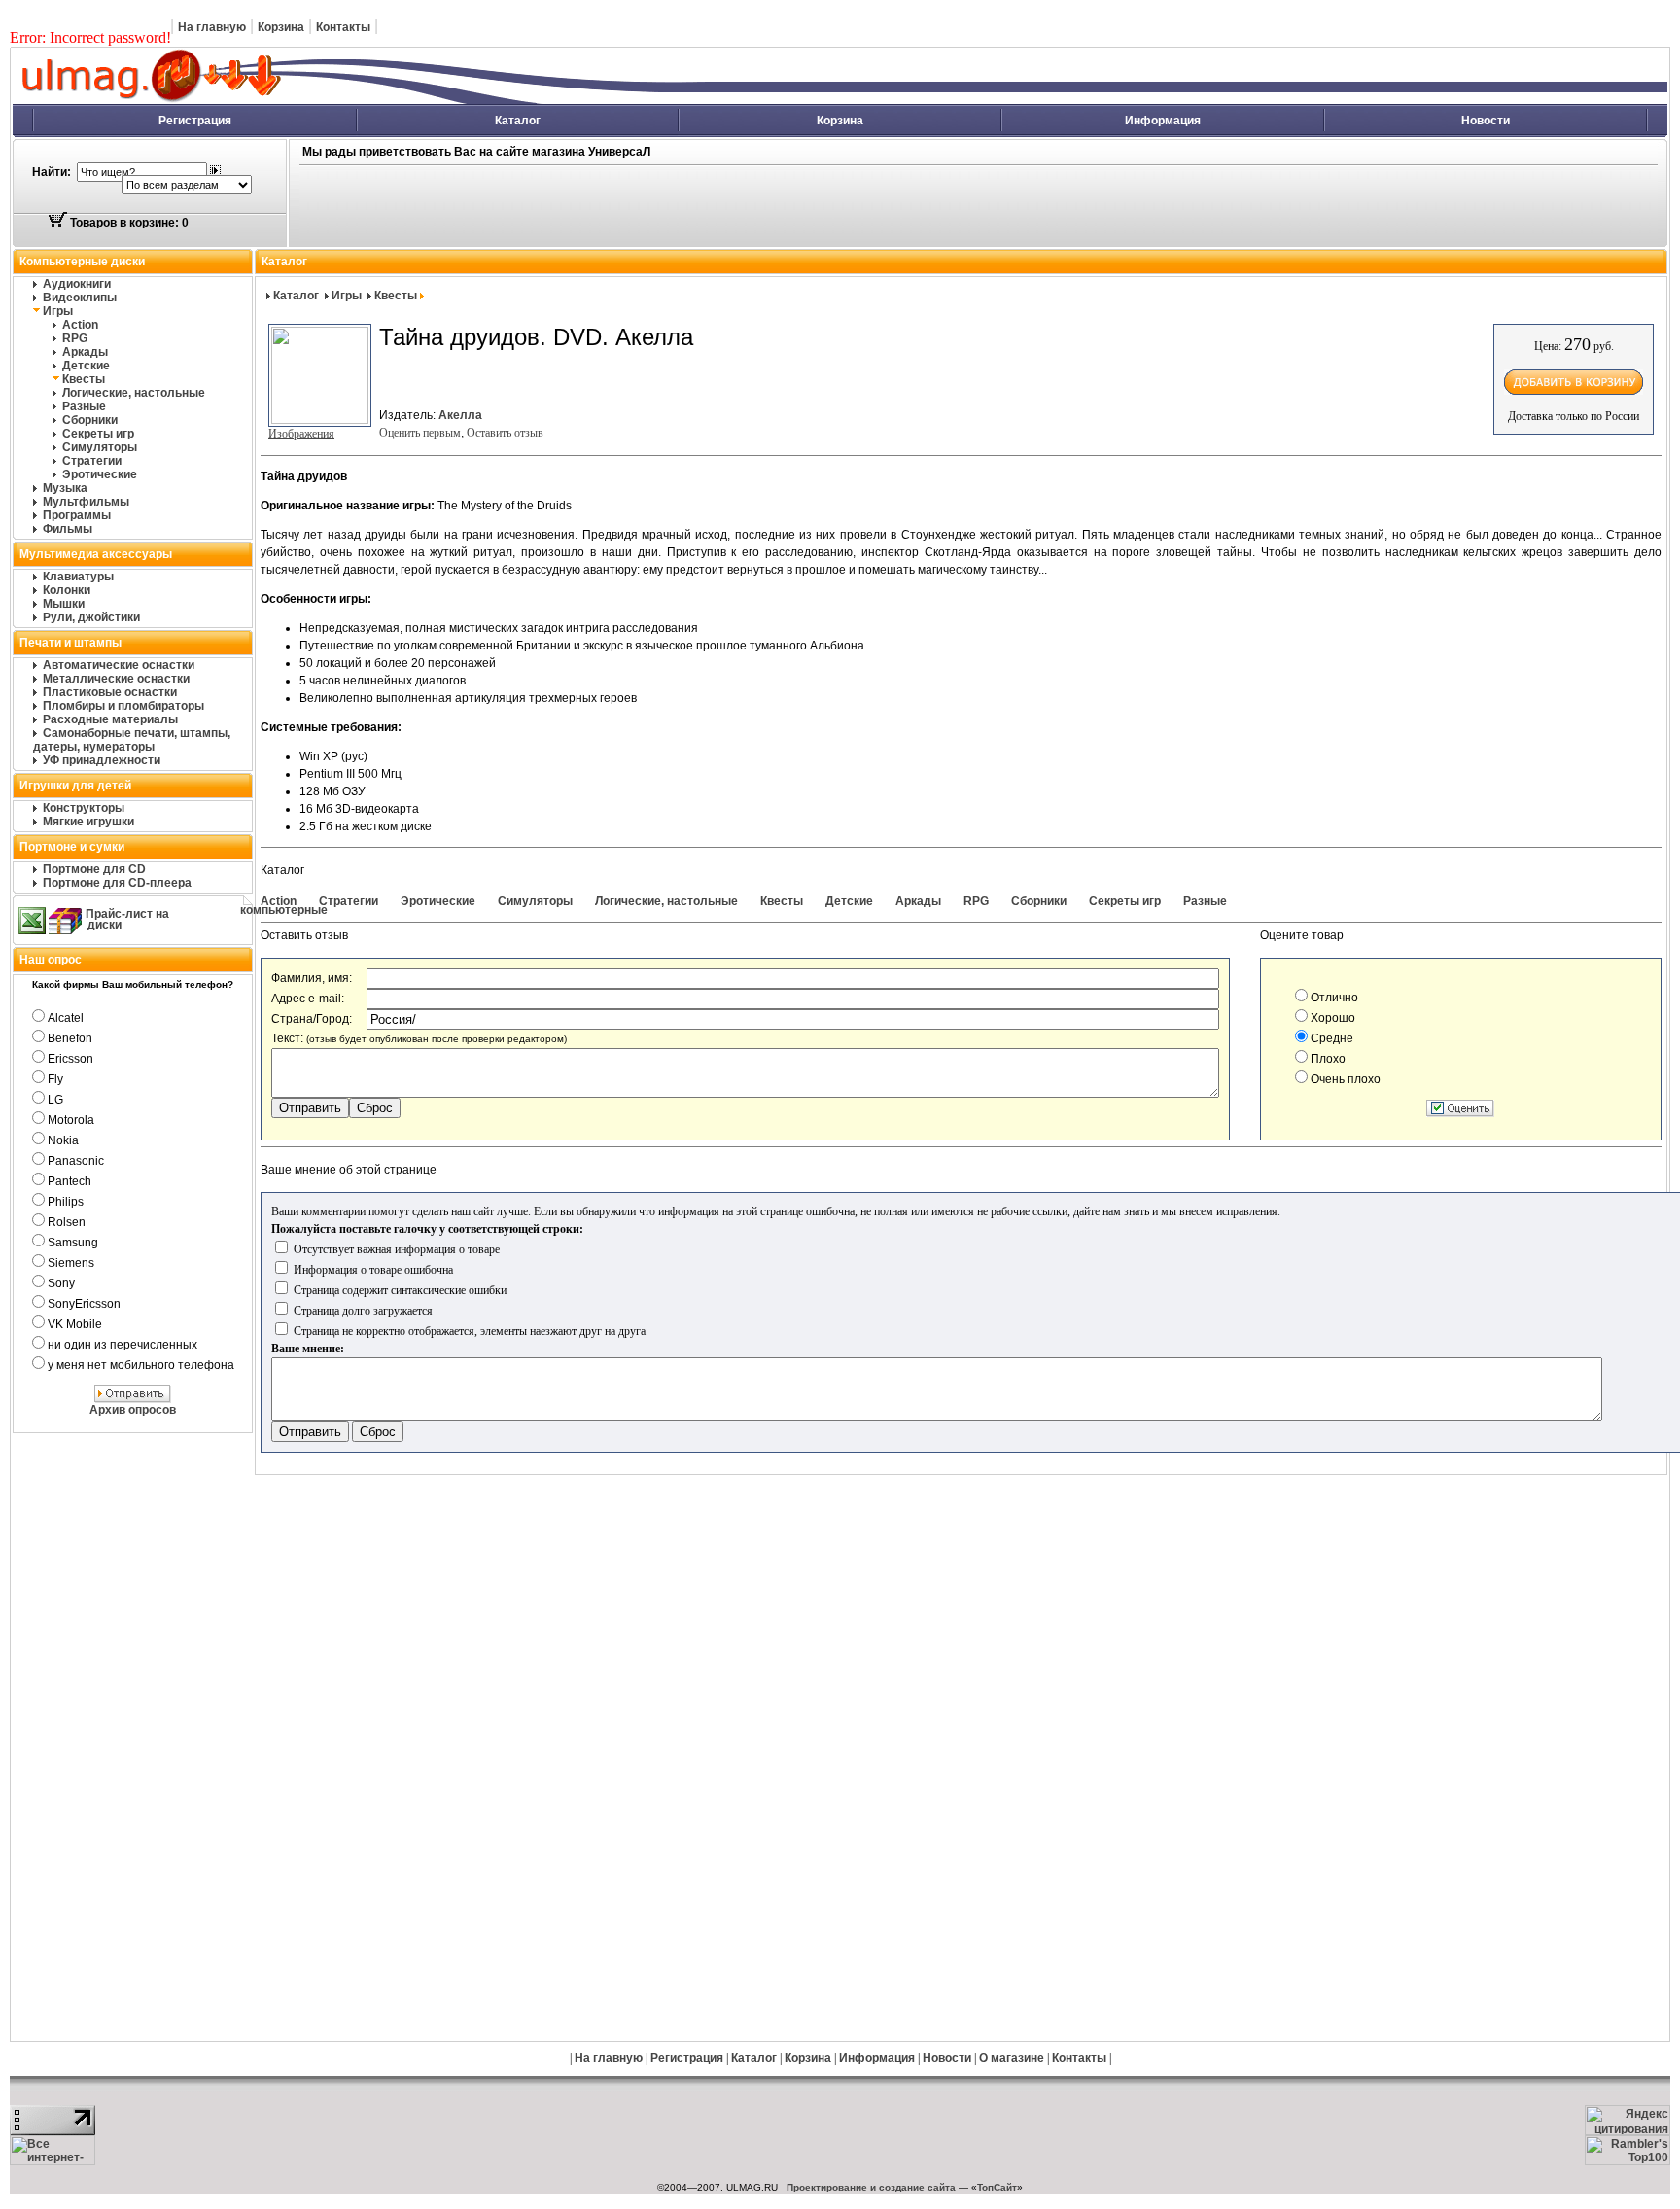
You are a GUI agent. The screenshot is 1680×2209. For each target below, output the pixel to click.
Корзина (281, 27)
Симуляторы (100, 447)
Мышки (64, 604)
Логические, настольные (134, 393)
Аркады (85, 352)
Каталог (518, 121)
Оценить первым (420, 433)
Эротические (100, 474)
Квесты (84, 379)
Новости (1486, 121)
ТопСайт (997, 2187)
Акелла (460, 415)
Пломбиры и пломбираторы (123, 706)
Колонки (67, 590)
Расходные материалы (110, 719)
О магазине (1012, 2058)
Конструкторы (84, 808)
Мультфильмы (86, 502)
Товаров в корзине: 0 (128, 223)
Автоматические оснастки (119, 665)
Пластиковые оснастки (110, 692)
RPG (75, 338)
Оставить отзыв (505, 433)
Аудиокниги (77, 284)
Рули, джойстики (91, 617)
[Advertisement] (735, 207)
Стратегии (92, 461)
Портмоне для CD (94, 869)
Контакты (343, 27)
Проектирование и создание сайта (871, 2187)
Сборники (90, 420)
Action (80, 325)
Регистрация (195, 121)
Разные (84, 406)
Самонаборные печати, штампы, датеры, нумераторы (132, 740)
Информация (1163, 121)
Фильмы (68, 529)
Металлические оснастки (116, 679)
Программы (77, 515)
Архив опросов (133, 1410)
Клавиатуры (78, 577)
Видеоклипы (80, 298)
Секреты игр (98, 434)
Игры (58, 311)
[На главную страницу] (365, 100)
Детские (86, 366)
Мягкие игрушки (88, 822)
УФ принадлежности (102, 760)
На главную (212, 27)
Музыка (65, 488)
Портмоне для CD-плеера (117, 883)
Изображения (301, 434)
